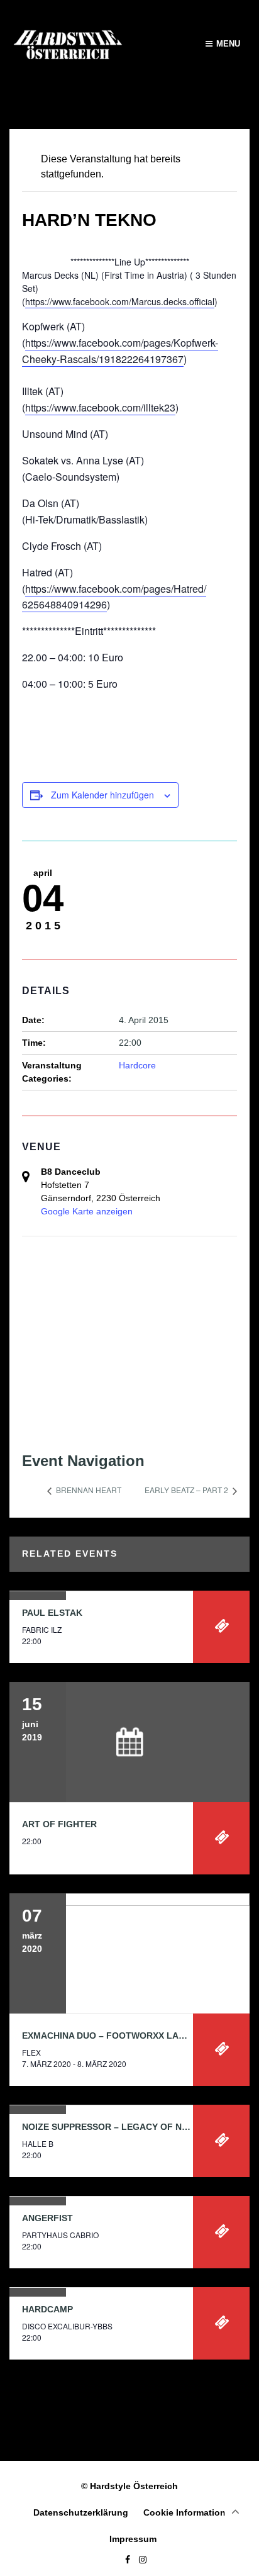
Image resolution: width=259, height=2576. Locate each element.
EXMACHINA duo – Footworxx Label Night (124, 2036)
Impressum (133, 2539)
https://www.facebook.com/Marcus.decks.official (120, 301)
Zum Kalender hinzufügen (102, 795)
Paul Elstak (52, 1613)
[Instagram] (140, 2560)
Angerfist (47, 2218)
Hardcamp (47, 2309)
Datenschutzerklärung (81, 2512)
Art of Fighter (59, 1824)
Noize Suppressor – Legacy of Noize (112, 2127)
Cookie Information (185, 2512)
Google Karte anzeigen (87, 1211)
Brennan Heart (88, 1490)
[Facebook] (124, 2560)
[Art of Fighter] (129, 1742)
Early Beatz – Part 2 (187, 1490)
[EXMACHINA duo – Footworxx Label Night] (129, 1953)
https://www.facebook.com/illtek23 (100, 407)
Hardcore (137, 1065)
